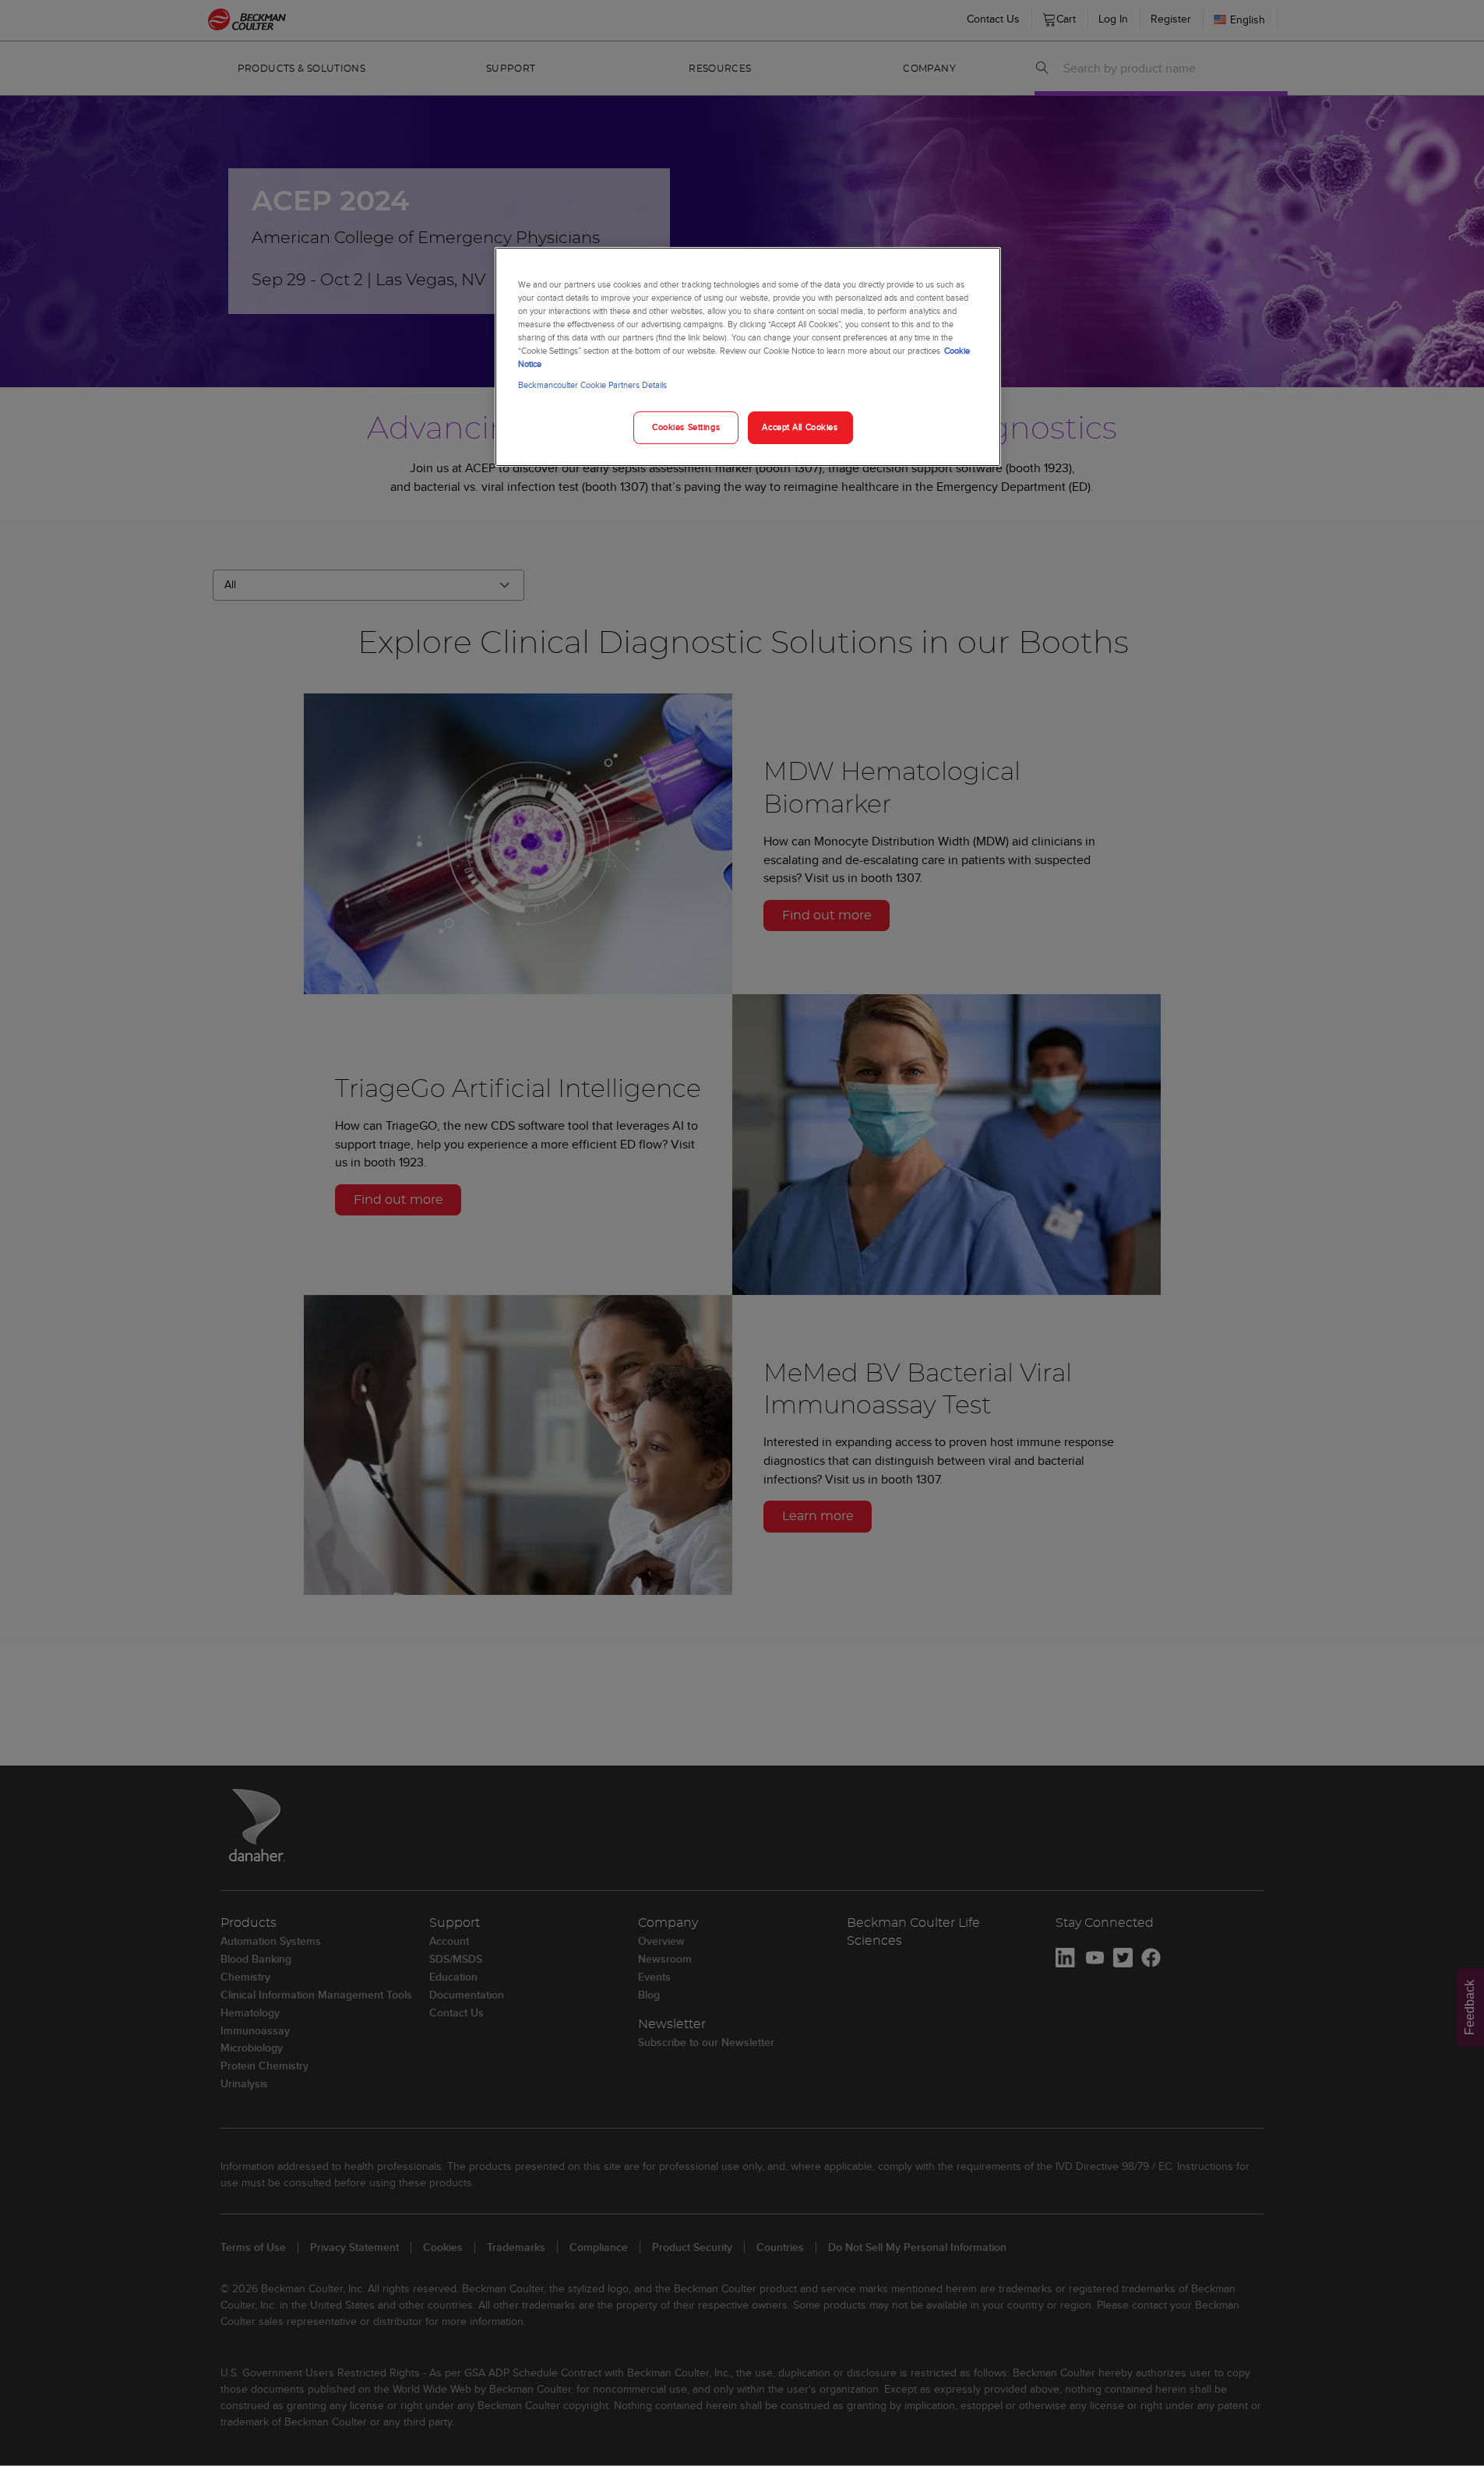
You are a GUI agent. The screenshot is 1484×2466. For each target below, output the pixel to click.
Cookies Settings (686, 427)
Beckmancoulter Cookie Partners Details (592, 385)
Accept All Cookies (800, 427)
